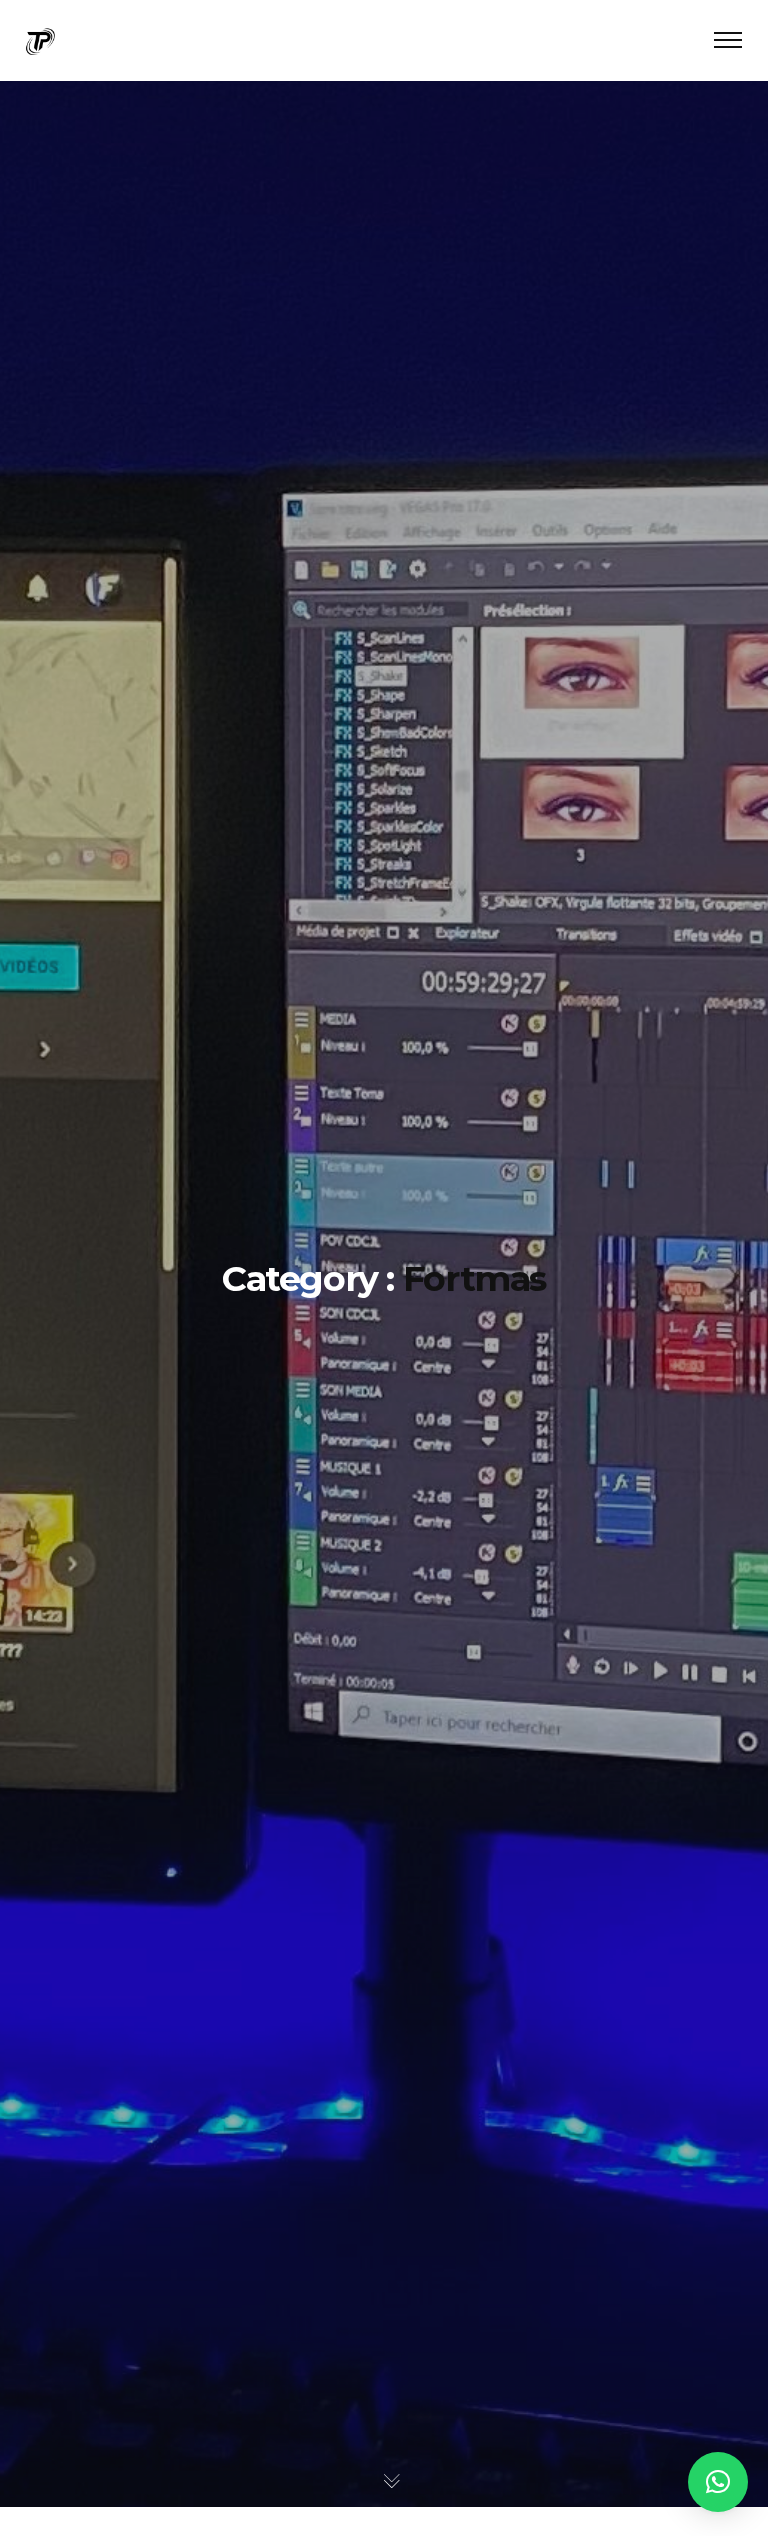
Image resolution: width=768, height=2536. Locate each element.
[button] (718, 2482)
